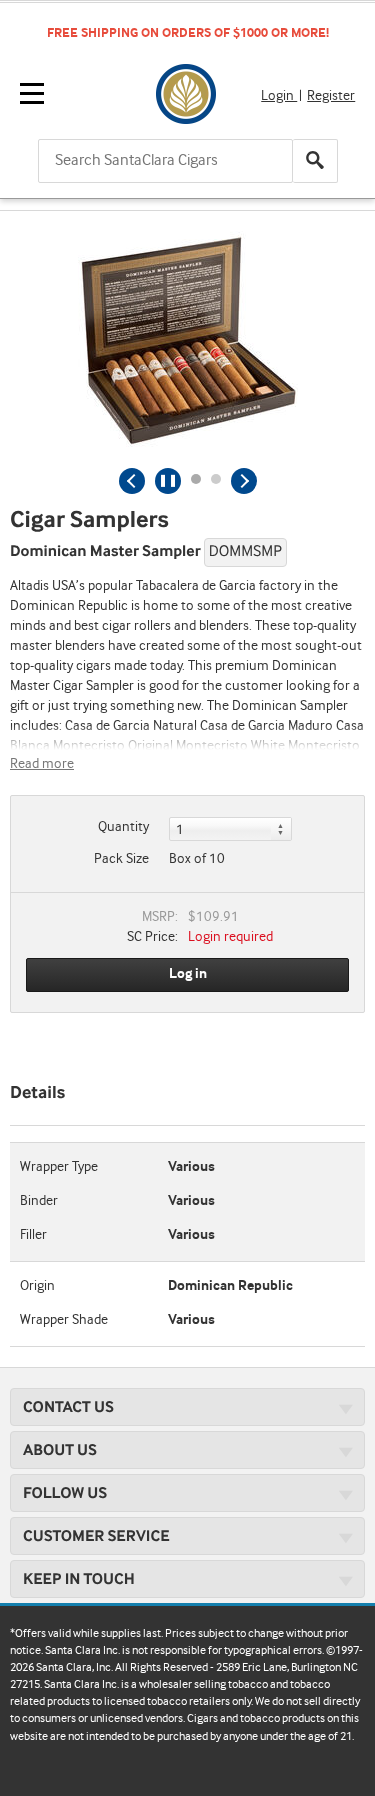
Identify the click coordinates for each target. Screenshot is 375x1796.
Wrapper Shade (64, 1320)
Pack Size (121, 859)
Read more (42, 764)
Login (279, 96)
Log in (188, 974)
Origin (37, 1286)
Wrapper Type (59, 1167)
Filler (33, 1235)
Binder (39, 1201)
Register (331, 96)
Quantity (123, 827)
